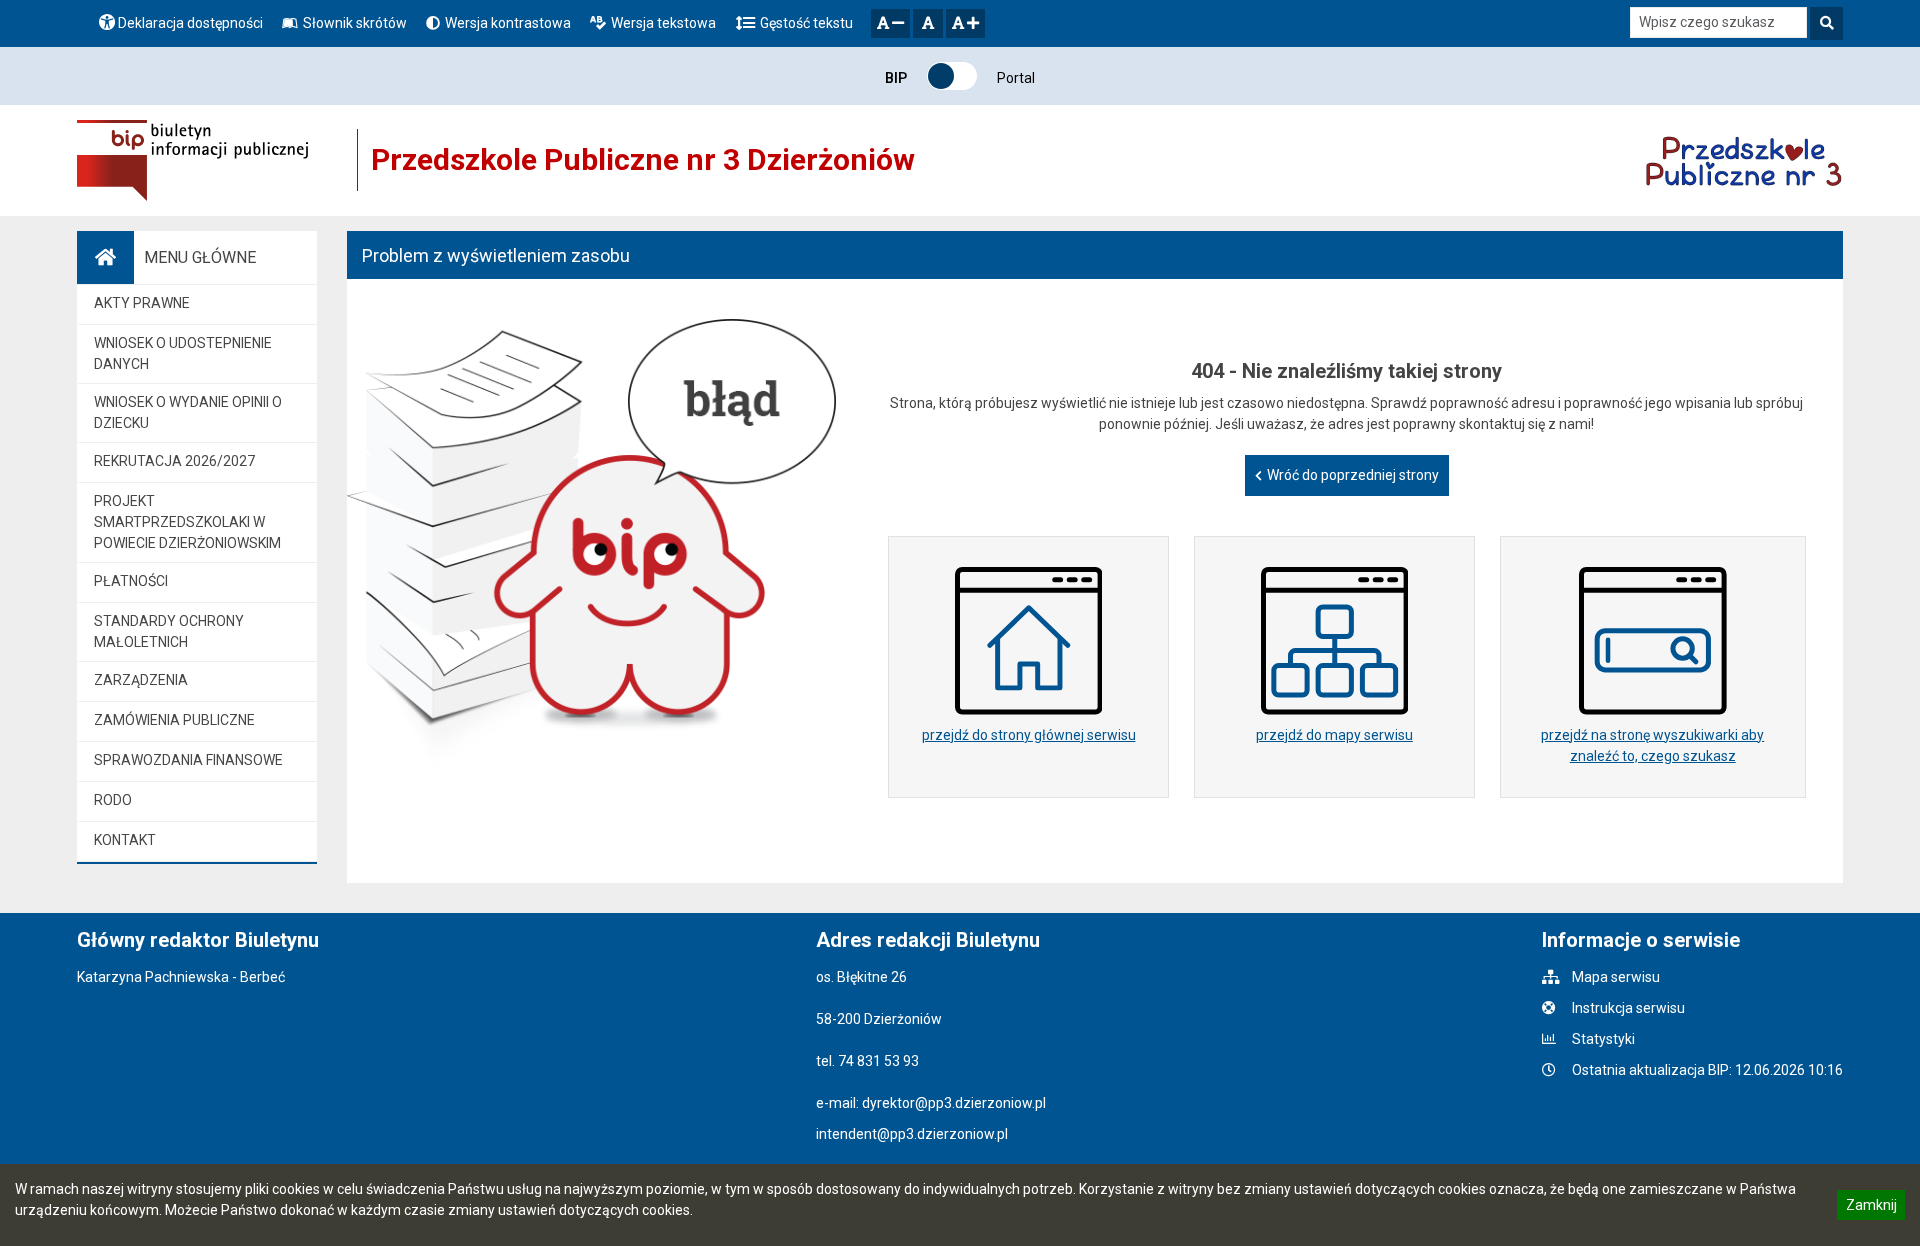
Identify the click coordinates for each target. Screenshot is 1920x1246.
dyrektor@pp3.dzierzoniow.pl (954, 1103)
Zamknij (1871, 1208)
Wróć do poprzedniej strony (1353, 475)
